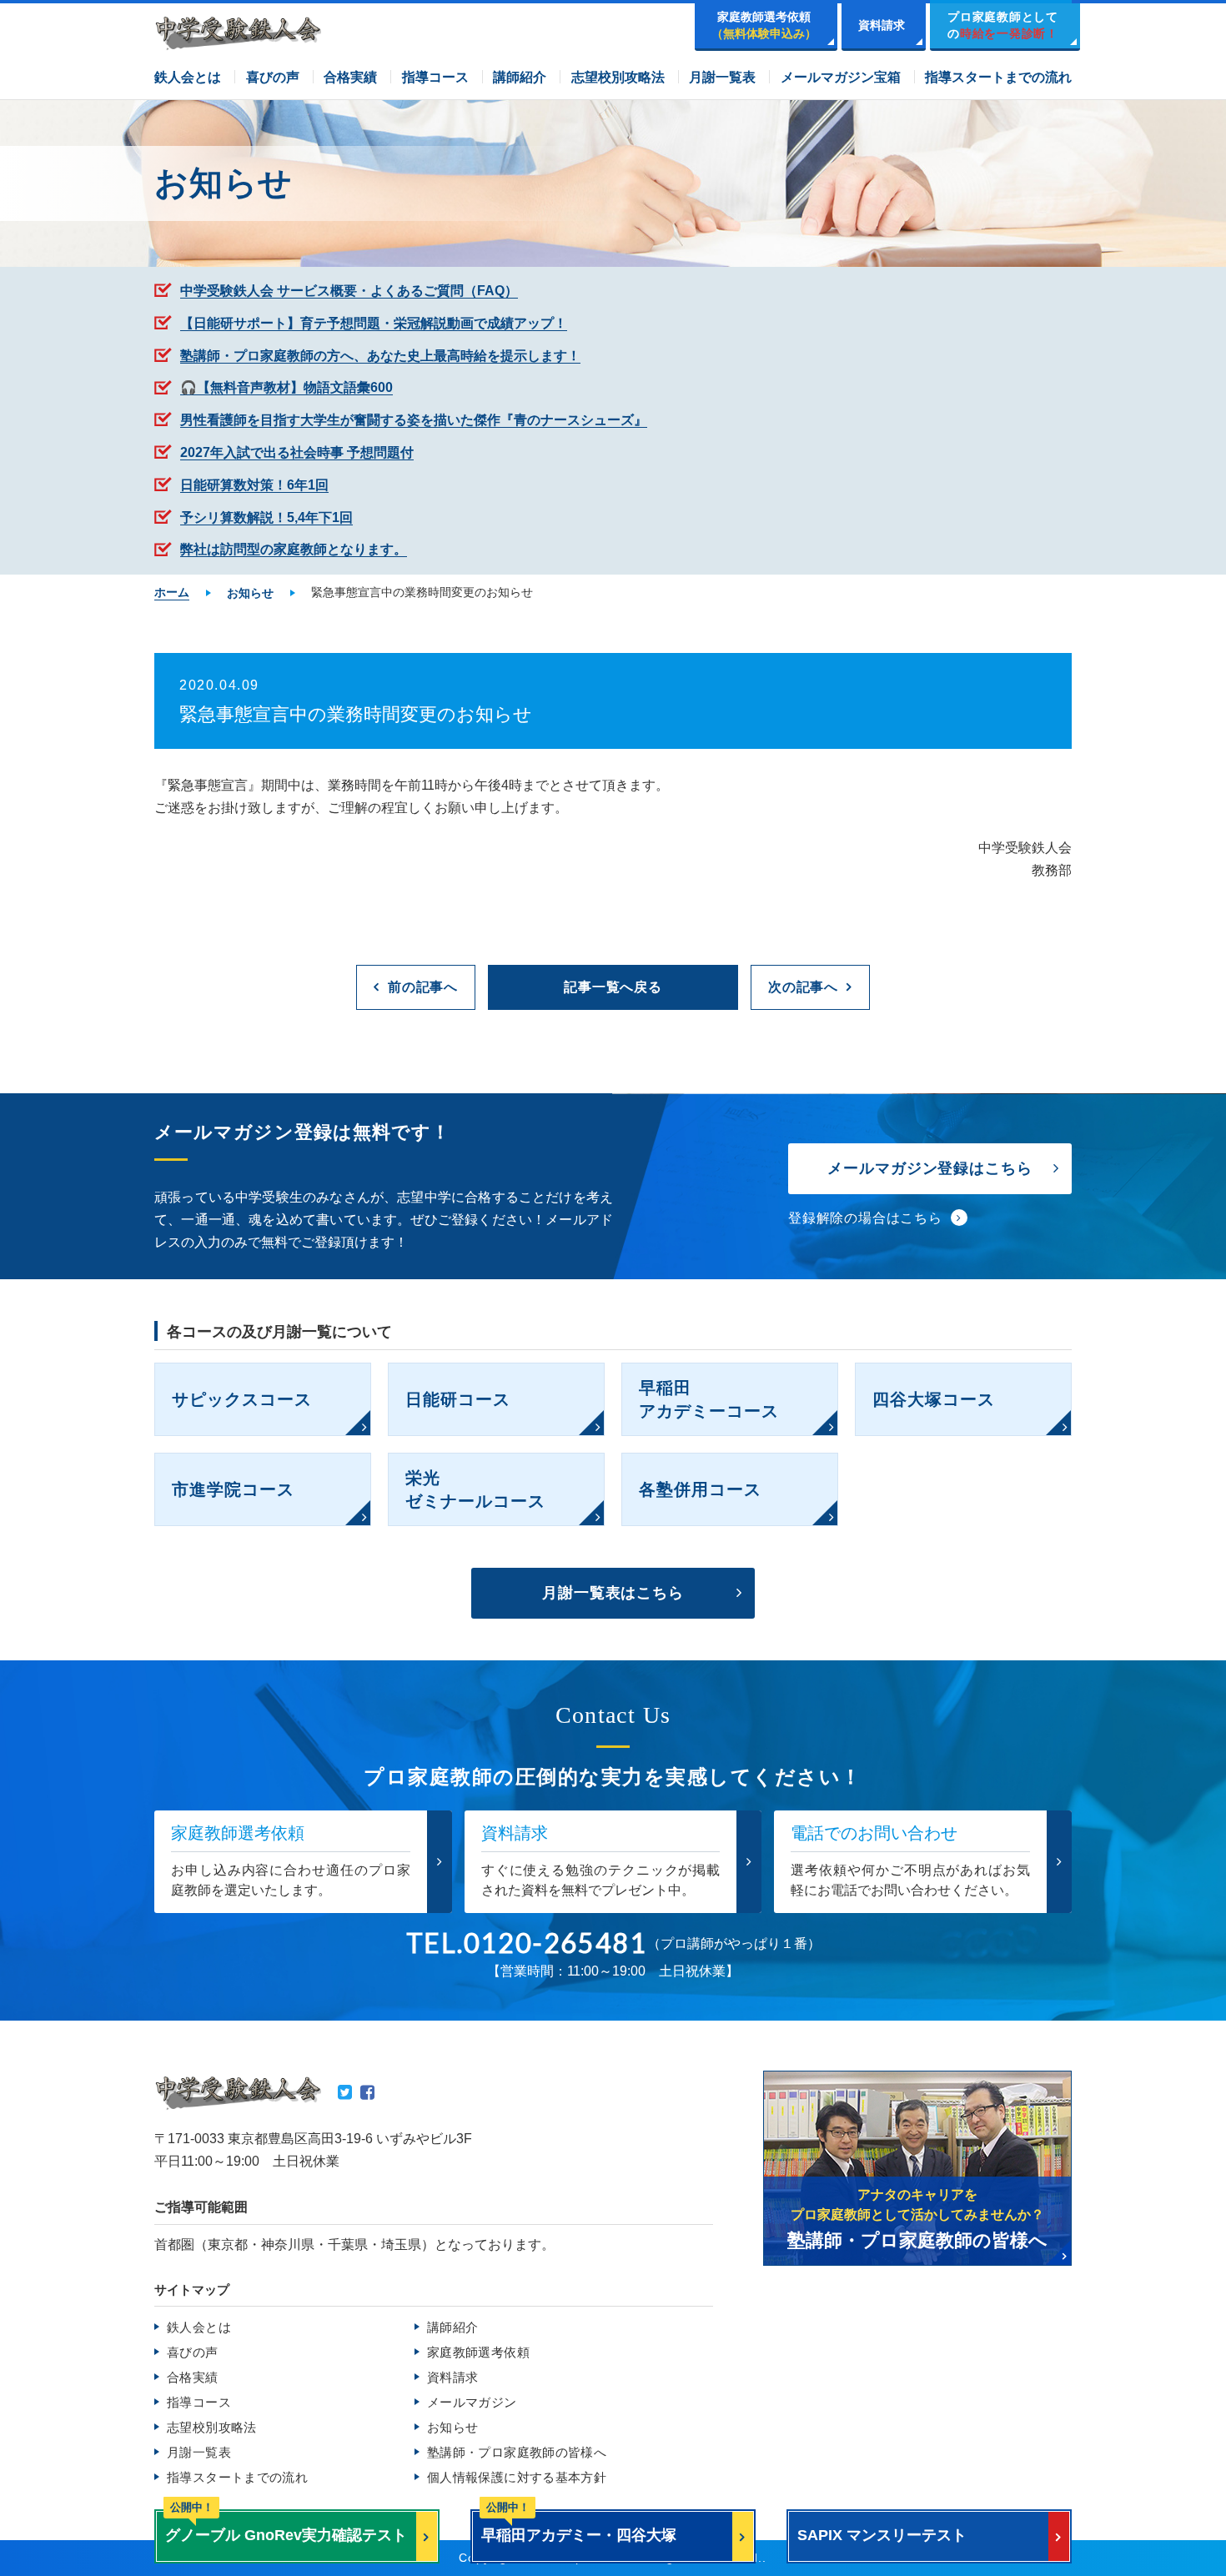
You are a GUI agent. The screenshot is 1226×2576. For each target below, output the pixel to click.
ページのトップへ (1176, 2533)
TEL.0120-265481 (527, 1943)
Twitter (345, 2092)
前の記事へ (423, 987)
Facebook (367, 2092)
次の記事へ (803, 987)
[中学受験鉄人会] (238, 33)
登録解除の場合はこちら (865, 1218)
